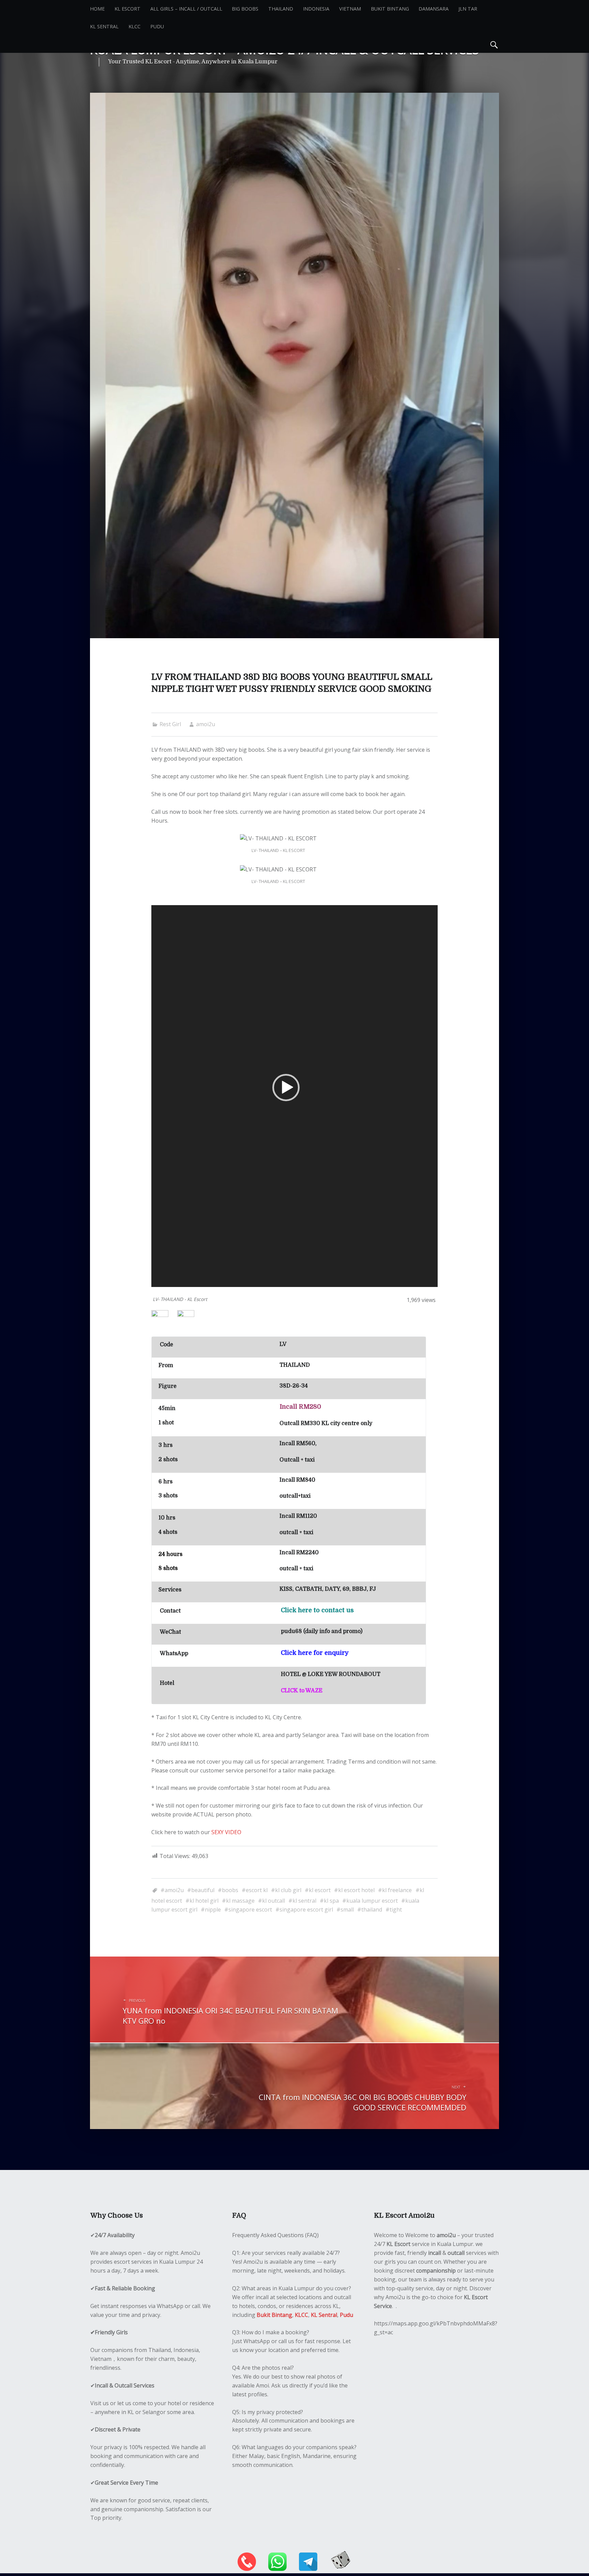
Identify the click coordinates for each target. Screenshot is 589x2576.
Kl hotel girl (204, 1901)
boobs (230, 1890)
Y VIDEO (231, 1832)
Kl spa (331, 1901)
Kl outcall (274, 1901)
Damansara (434, 9)
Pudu (157, 26)
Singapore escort (250, 1909)
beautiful (203, 1890)
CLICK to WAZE (302, 1691)
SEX (216, 1832)
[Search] (494, 44)
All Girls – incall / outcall (186, 9)
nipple (213, 1909)
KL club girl (288, 1890)
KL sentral (304, 1901)
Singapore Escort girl (306, 1909)
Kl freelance (397, 1890)
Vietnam (350, 9)
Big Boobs (245, 9)
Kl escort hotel (356, 1890)
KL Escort (127, 9)
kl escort (320, 1890)
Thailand (281, 9)
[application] (294, 1096)
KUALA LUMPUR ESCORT (372, 1901)
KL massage (240, 1901)
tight (396, 1909)
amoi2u (206, 724)
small (347, 1909)
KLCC (134, 26)
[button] (286, 1088)
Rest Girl (170, 724)
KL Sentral (104, 26)
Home (97, 9)
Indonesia (316, 9)
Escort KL (257, 1890)
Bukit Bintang (390, 9)
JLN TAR (468, 9)
